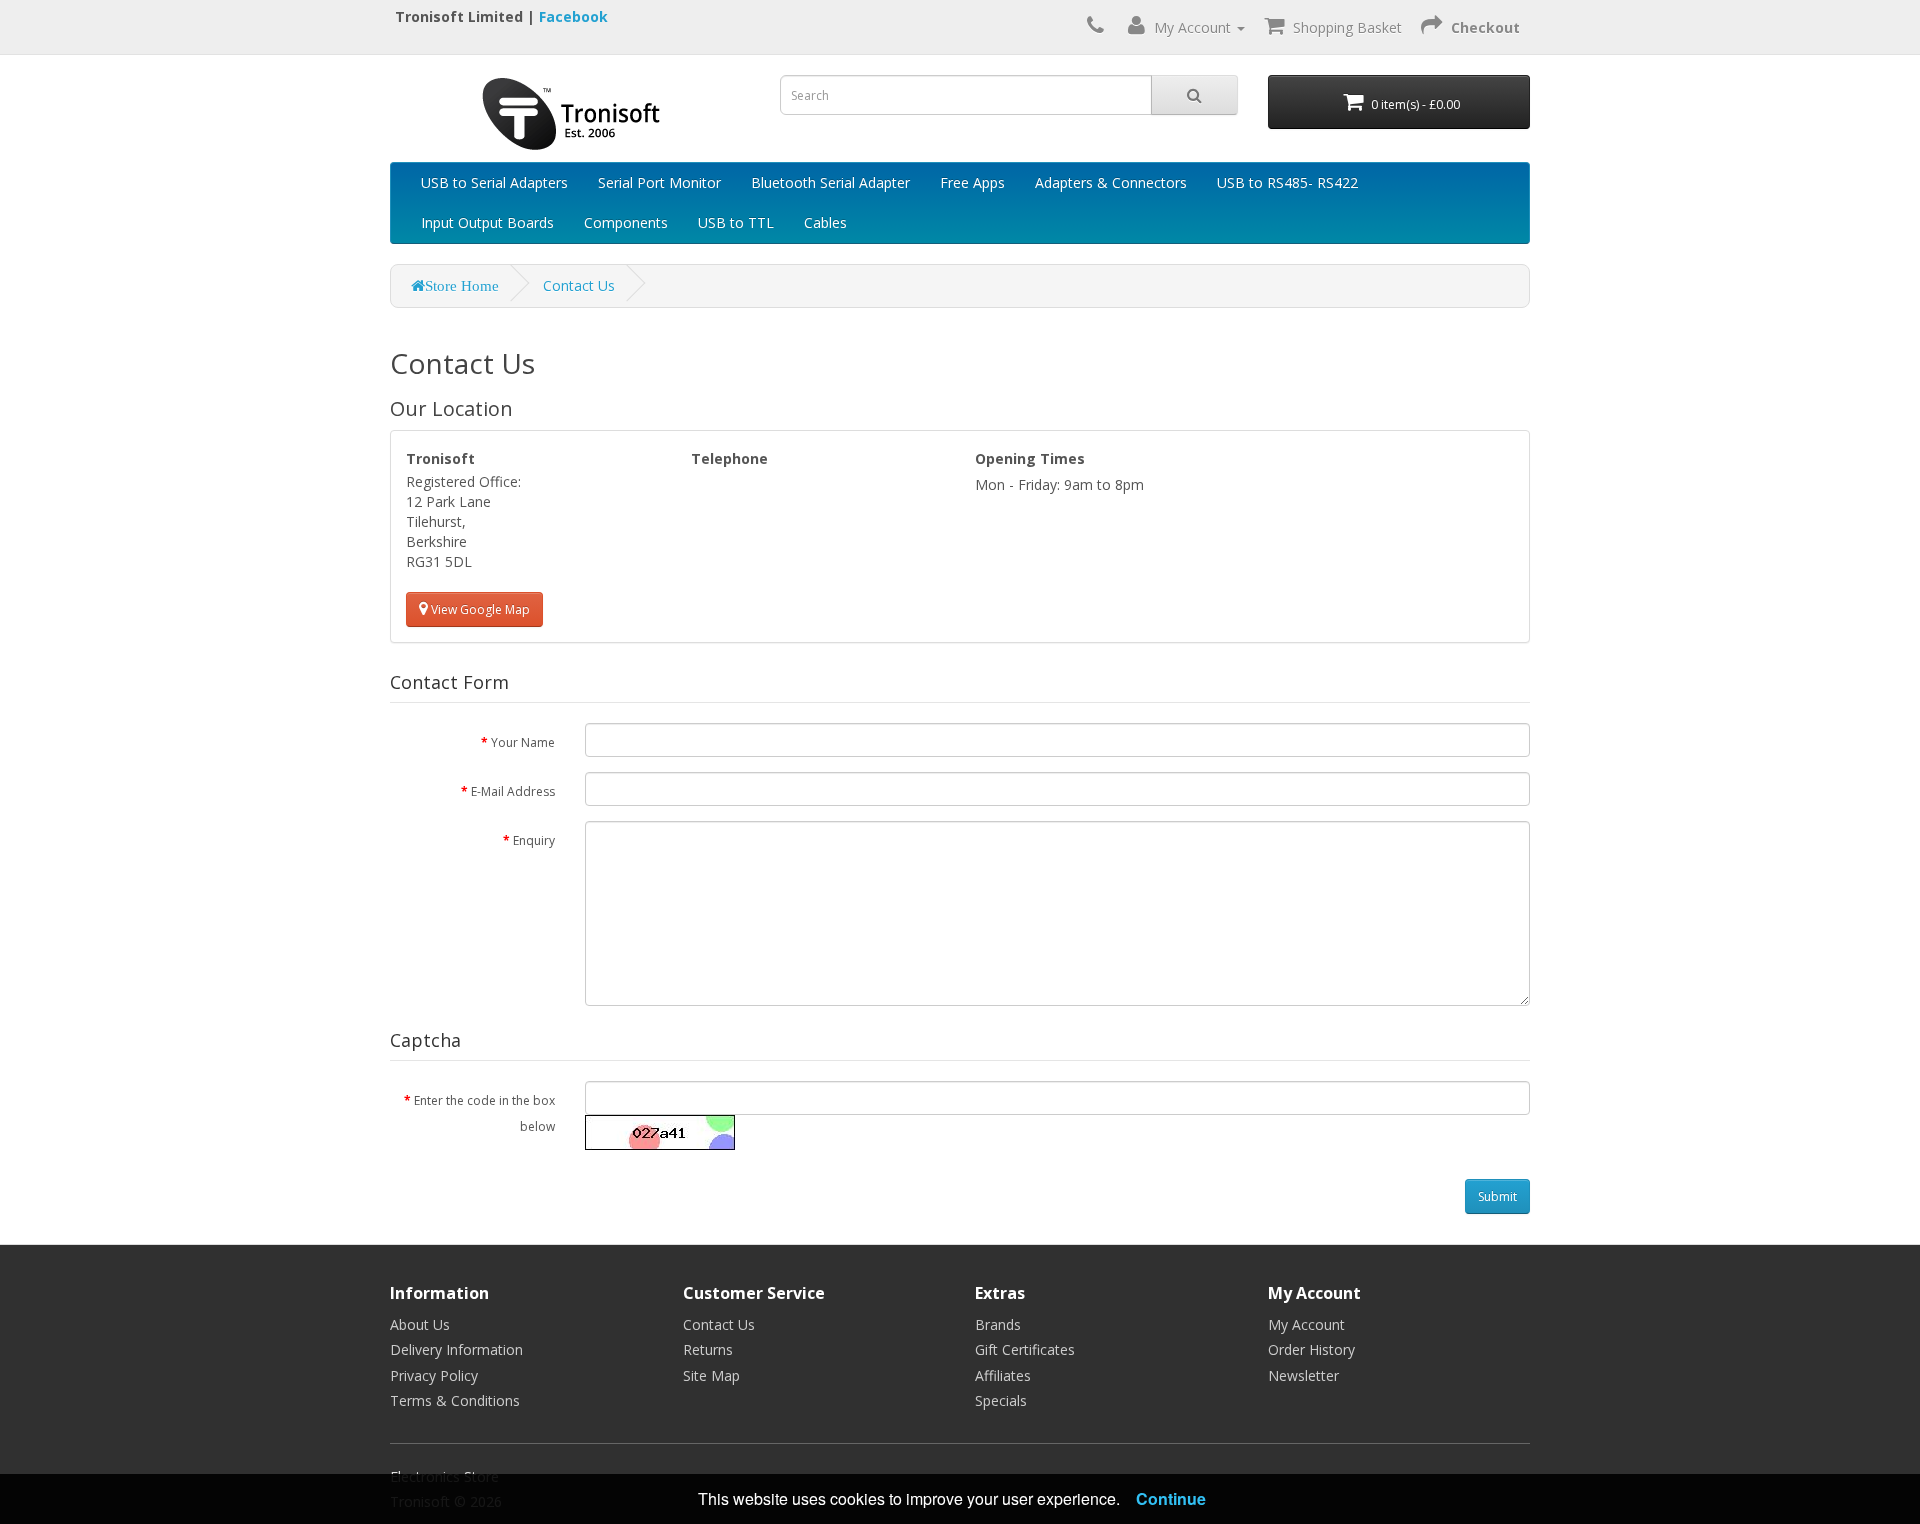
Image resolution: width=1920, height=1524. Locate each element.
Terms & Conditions (455, 1400)
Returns (708, 1349)
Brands (998, 1324)
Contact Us (579, 285)
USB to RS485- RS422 (1287, 182)
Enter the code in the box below (484, 1113)
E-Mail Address (513, 791)
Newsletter (1303, 1375)
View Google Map (479, 609)
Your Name (523, 742)
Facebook (573, 16)
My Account (1306, 1324)
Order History (1311, 1349)
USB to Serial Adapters (494, 182)
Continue (1171, 1498)
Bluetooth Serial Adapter (830, 182)
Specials (1001, 1400)
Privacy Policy (434, 1375)
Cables (825, 222)
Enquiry (534, 840)
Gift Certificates (1025, 1349)
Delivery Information (456, 1349)
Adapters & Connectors (1111, 182)
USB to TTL (736, 222)
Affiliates (1003, 1375)
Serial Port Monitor (659, 182)
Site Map (711, 1375)
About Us (420, 1324)
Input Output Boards (487, 222)
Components (626, 222)
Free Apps (972, 182)
